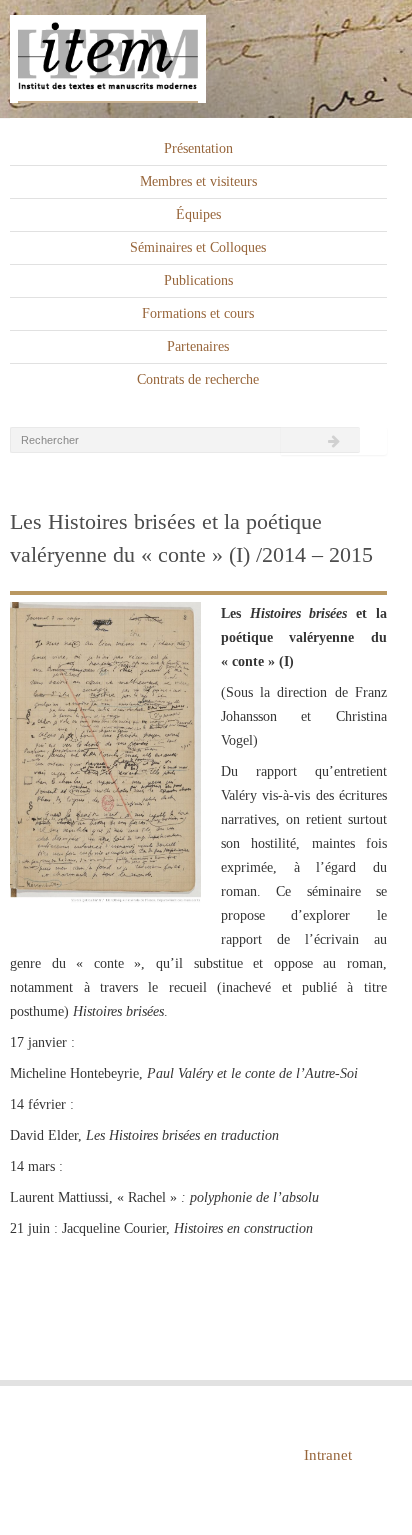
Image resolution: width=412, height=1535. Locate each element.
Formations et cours (198, 313)
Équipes (198, 214)
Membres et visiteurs (198, 181)
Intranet (328, 1455)
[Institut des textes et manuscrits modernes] (206, 59)
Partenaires (198, 346)
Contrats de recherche (198, 379)
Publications (198, 280)
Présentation (198, 148)
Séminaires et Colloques (198, 247)
